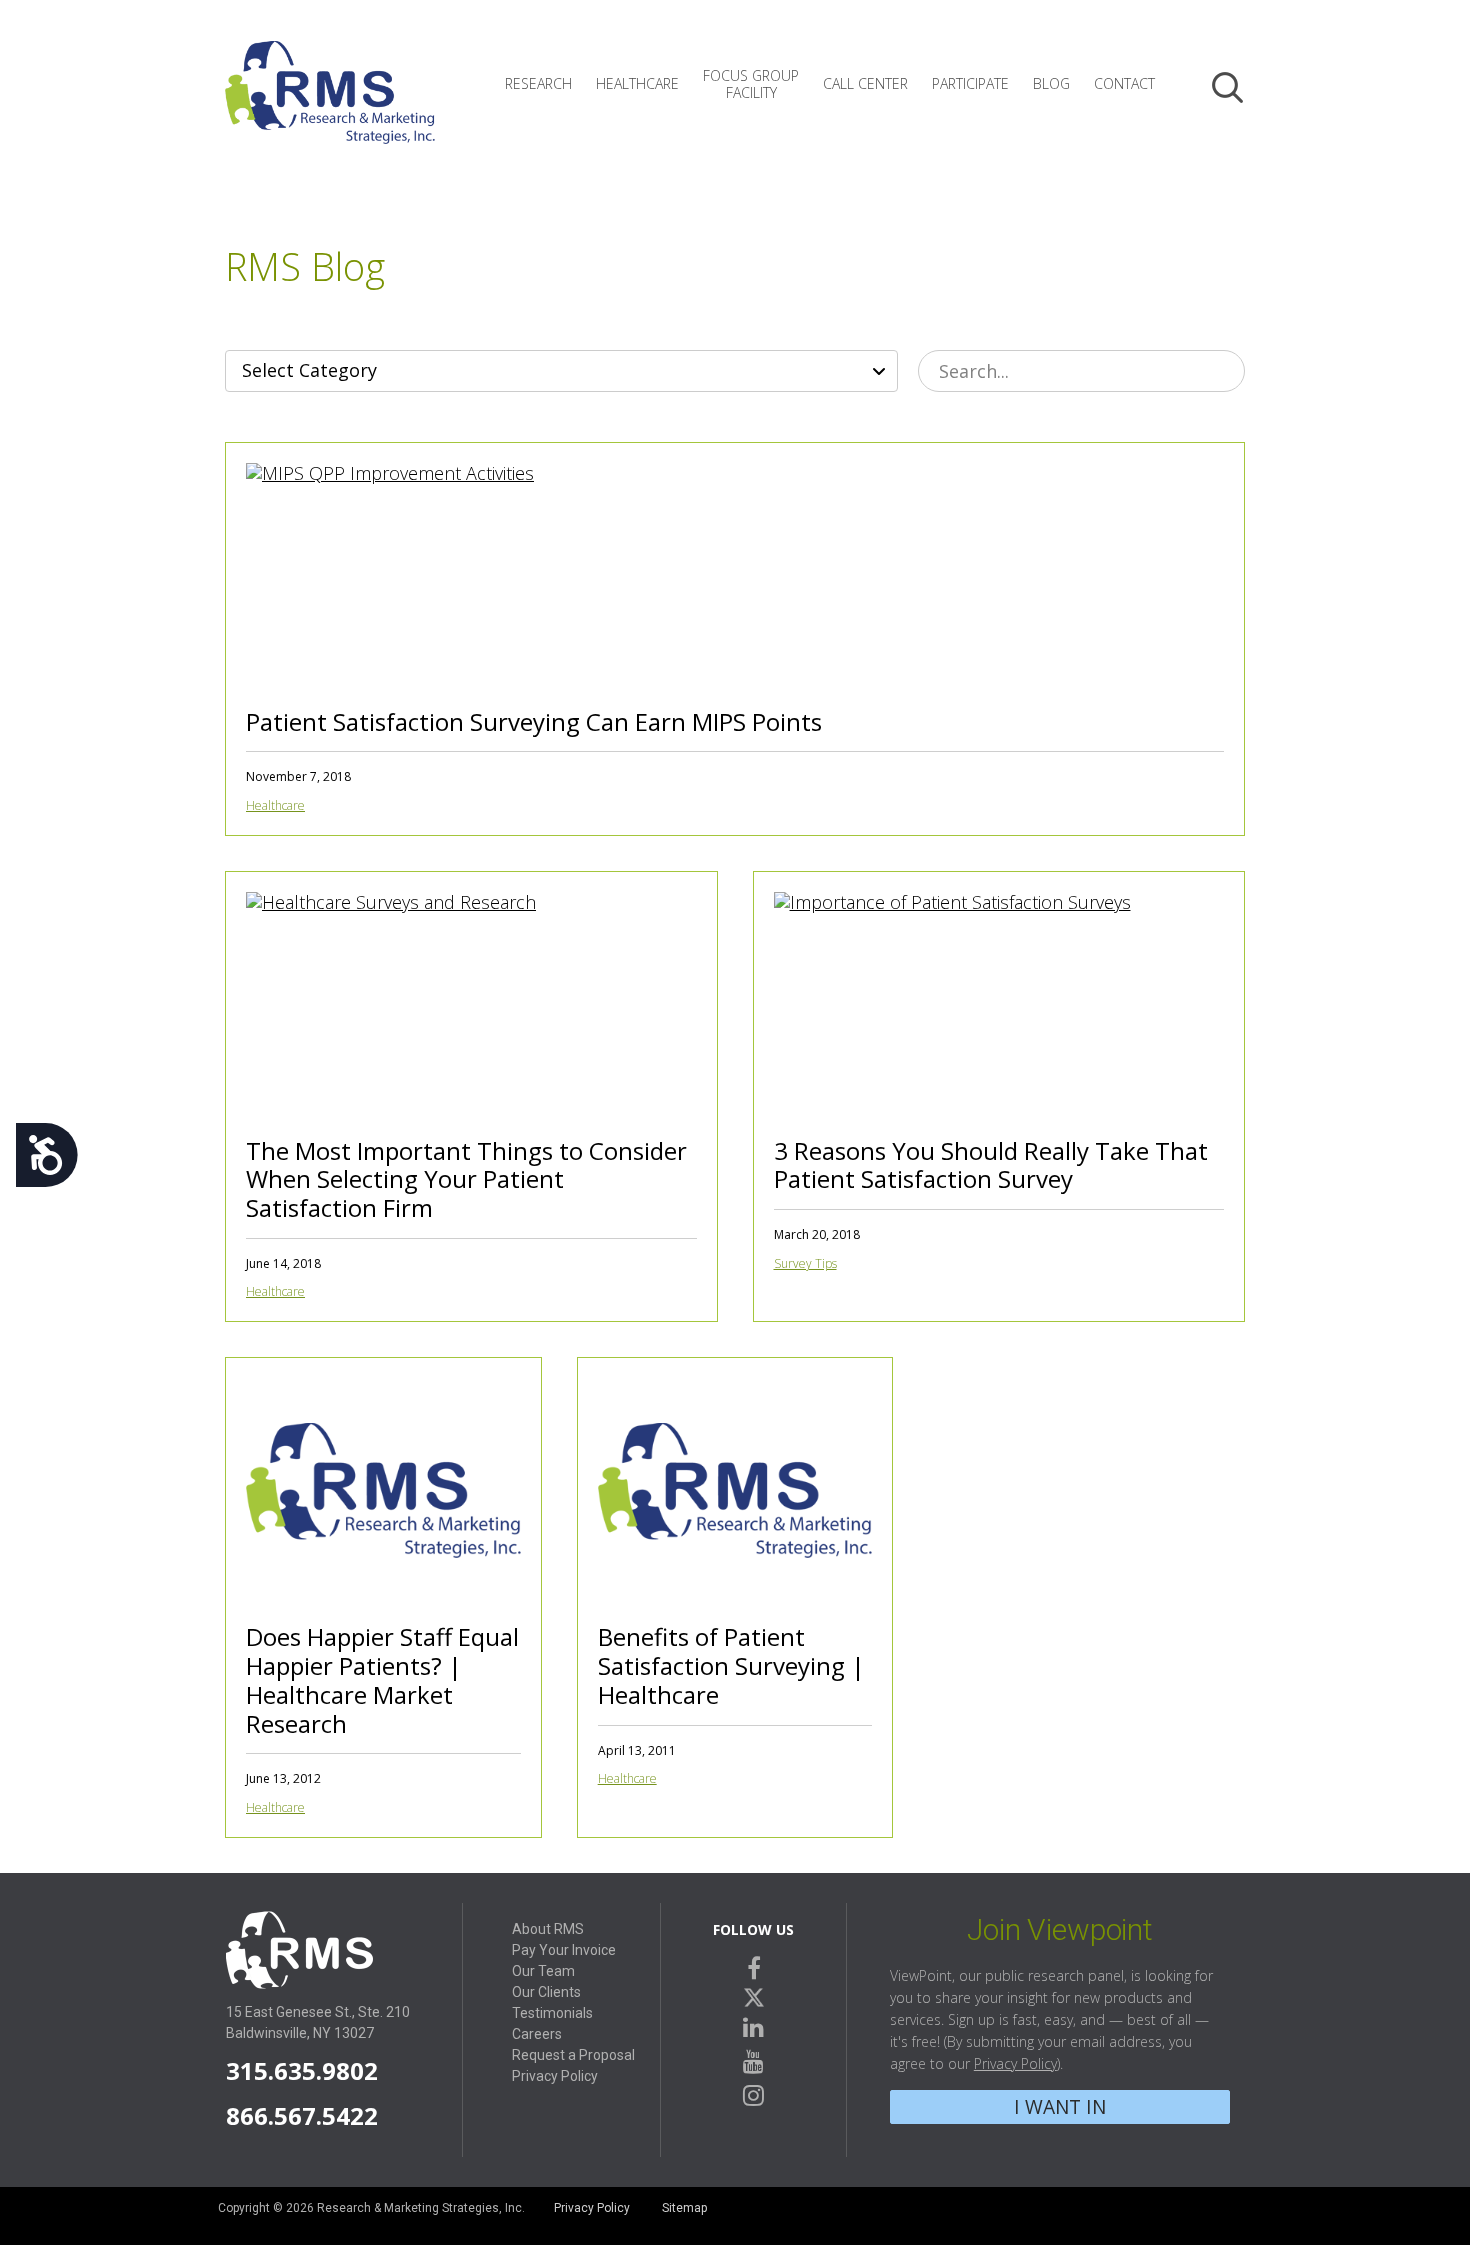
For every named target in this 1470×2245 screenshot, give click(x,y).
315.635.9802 (302, 2070)
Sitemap (684, 2208)
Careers (537, 2034)
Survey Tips (805, 1263)
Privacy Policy (555, 2076)
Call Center (865, 83)
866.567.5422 (302, 2115)
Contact (1124, 83)
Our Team (543, 1971)
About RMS (548, 1929)
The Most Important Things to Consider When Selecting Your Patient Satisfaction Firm (466, 1179)
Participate (970, 83)
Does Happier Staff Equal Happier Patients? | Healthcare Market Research (382, 1679)
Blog (1051, 83)
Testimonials (552, 2013)
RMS (330, 108)
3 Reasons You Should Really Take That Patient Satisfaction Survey (991, 1165)
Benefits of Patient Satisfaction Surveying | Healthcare (731, 1665)
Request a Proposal (573, 2055)
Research (538, 83)
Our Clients (546, 1992)
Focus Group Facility (751, 84)
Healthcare (637, 83)
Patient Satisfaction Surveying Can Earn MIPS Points (534, 721)
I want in (1060, 2106)
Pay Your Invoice (564, 1950)
